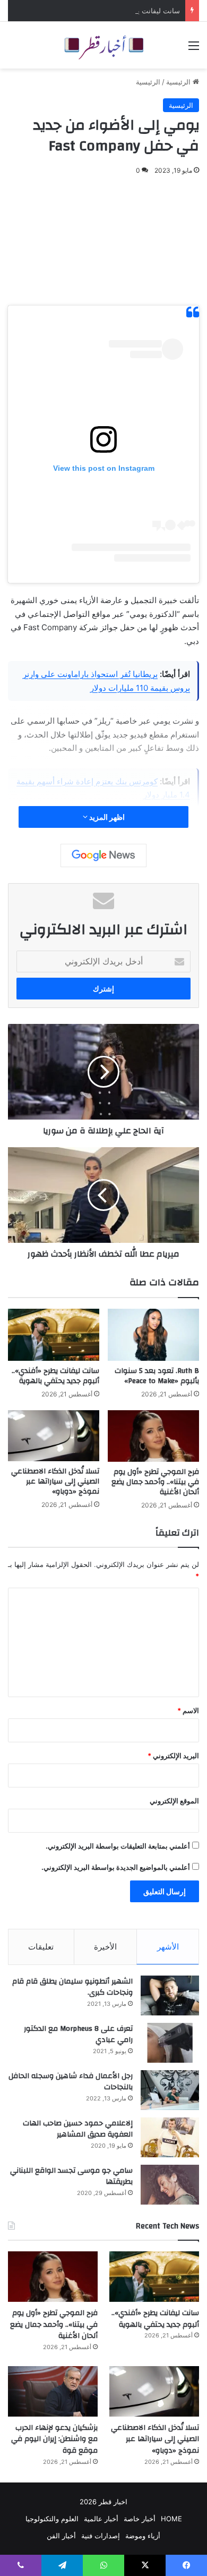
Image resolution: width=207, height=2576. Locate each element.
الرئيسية (179, 82)
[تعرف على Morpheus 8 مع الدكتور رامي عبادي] (170, 2043)
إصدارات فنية (101, 2536)
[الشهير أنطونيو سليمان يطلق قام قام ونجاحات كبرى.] (170, 1995)
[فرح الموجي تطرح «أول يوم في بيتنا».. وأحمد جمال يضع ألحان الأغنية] (153, 1436)
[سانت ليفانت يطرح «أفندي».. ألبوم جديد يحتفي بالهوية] (54, 1334)
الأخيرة (105, 1947)
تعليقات (41, 1947)
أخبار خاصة (140, 2519)
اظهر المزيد (106, 817)
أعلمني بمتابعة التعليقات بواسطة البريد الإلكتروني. (118, 1846)
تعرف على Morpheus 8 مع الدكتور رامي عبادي (78, 2035)
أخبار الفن (61, 2536)
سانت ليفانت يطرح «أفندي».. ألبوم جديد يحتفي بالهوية (100, 11)
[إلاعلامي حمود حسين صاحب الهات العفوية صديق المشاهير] (170, 2137)
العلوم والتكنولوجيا (52, 2519)
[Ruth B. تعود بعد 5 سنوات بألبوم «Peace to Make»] (153, 1334)
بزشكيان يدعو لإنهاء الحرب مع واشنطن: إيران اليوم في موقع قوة (54, 2439)
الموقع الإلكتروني (174, 1801)
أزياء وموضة (143, 2536)
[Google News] (103, 855)
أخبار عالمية (101, 2519)
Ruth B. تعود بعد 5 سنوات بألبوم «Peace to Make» (157, 1376)
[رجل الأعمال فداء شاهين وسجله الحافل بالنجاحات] (170, 2090)
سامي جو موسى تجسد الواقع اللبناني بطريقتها (71, 2176)
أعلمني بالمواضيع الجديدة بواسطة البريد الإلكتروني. (116, 1867)
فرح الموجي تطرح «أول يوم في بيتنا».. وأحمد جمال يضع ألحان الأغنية (155, 1482)
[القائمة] (194, 49)
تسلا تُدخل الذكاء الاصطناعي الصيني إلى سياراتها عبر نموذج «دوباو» (55, 1481)
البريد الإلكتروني (173, 1756)
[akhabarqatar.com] (103, 45)
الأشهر (168, 1947)
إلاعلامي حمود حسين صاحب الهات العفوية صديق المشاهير (78, 2129)
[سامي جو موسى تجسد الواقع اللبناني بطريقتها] (170, 2185)
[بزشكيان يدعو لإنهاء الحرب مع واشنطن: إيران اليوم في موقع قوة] (53, 2391)
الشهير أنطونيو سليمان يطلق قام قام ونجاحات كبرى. (72, 1987)
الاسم (188, 1710)
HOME (171, 2519)
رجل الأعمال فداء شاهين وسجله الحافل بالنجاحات (71, 2082)
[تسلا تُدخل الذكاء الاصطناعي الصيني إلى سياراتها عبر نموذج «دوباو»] (54, 1436)
